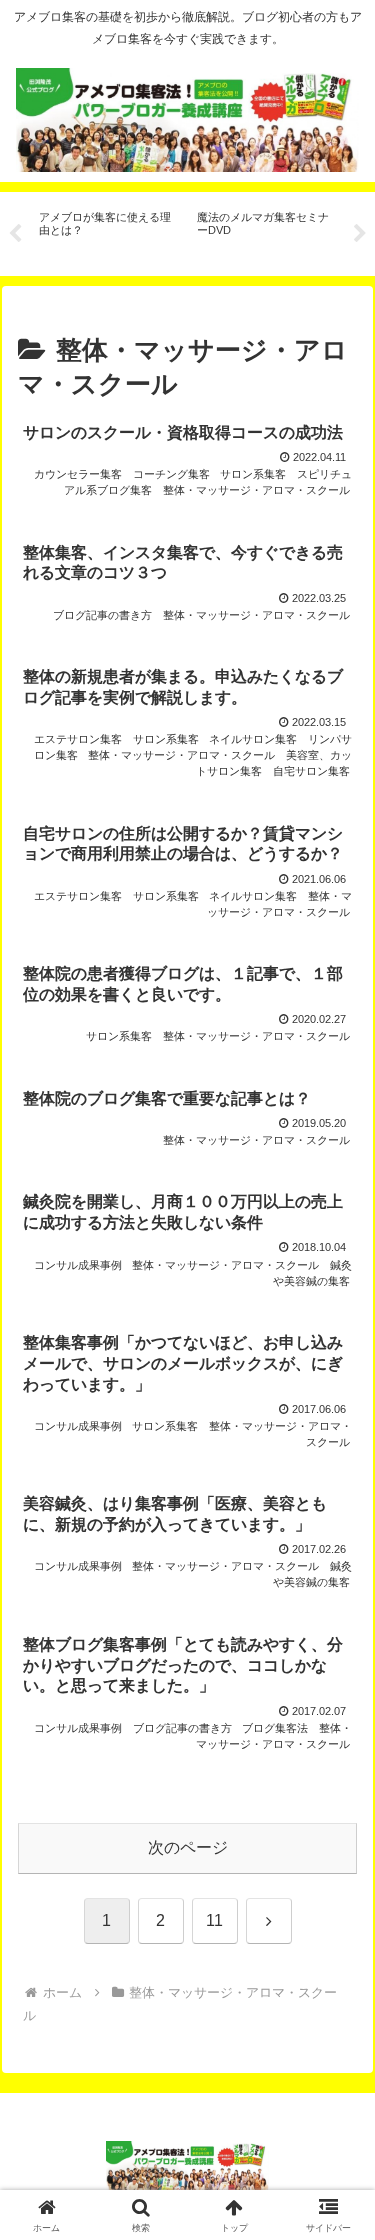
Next (360, 234)
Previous (15, 234)
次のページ (188, 1847)
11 (214, 1920)
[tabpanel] (107, 230)
